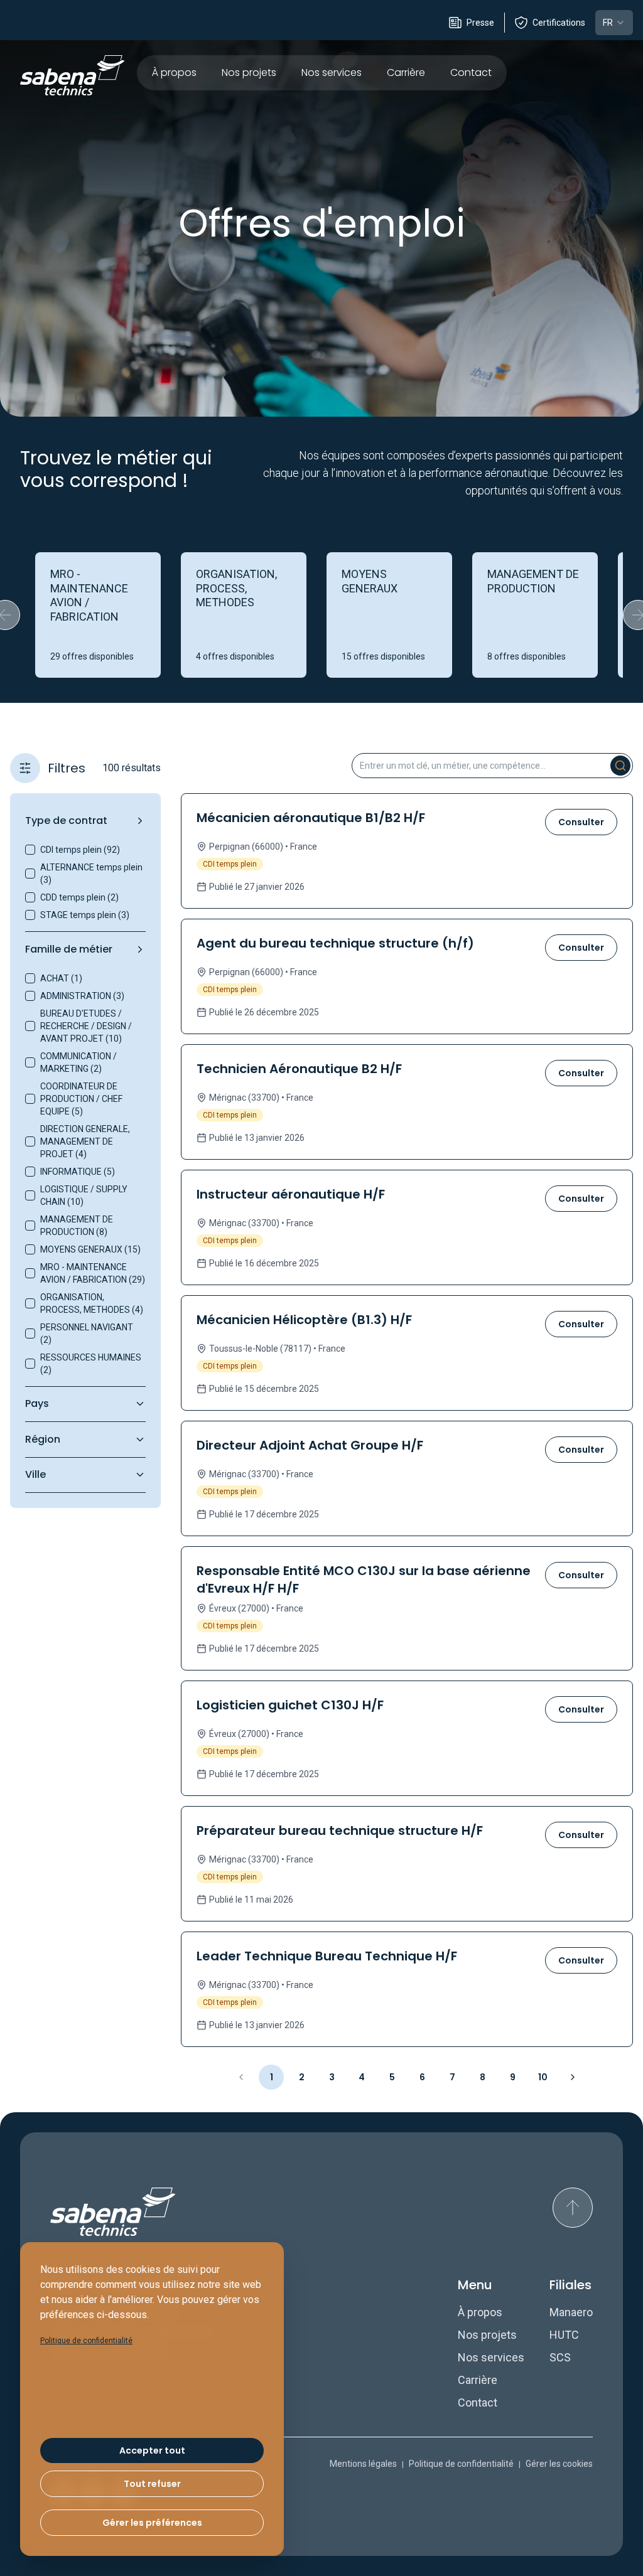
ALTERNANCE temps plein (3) (91, 874)
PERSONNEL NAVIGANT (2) (87, 1333)
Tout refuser (152, 2484)
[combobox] (614, 23)
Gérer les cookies (559, 2464)
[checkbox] (30, 850)
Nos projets (249, 72)
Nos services (332, 72)
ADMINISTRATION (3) (82, 996)
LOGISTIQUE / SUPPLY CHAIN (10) (84, 1195)
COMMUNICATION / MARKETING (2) (78, 1062)
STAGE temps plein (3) (85, 915)
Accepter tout (152, 2450)
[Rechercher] (620, 766)
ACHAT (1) (61, 978)
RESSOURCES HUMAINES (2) (91, 1364)
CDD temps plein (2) (79, 897)
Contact (471, 72)
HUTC (564, 2335)
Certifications (559, 23)
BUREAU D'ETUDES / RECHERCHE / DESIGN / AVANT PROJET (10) (86, 1026)
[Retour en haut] (573, 2208)
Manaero (571, 2312)
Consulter (581, 822)
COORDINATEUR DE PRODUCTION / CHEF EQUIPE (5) (81, 1099)
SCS (560, 2357)
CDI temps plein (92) (80, 850)
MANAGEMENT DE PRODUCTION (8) (77, 1226)
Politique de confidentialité (461, 2464)
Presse (480, 23)
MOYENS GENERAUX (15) (90, 1249)
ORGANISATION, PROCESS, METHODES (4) (92, 1303)
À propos (174, 72)
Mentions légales (363, 2464)
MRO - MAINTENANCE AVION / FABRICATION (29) (93, 1273)
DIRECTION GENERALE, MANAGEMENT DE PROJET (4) (85, 1141)
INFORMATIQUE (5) (78, 1172)
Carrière (406, 72)
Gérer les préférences (152, 2523)
